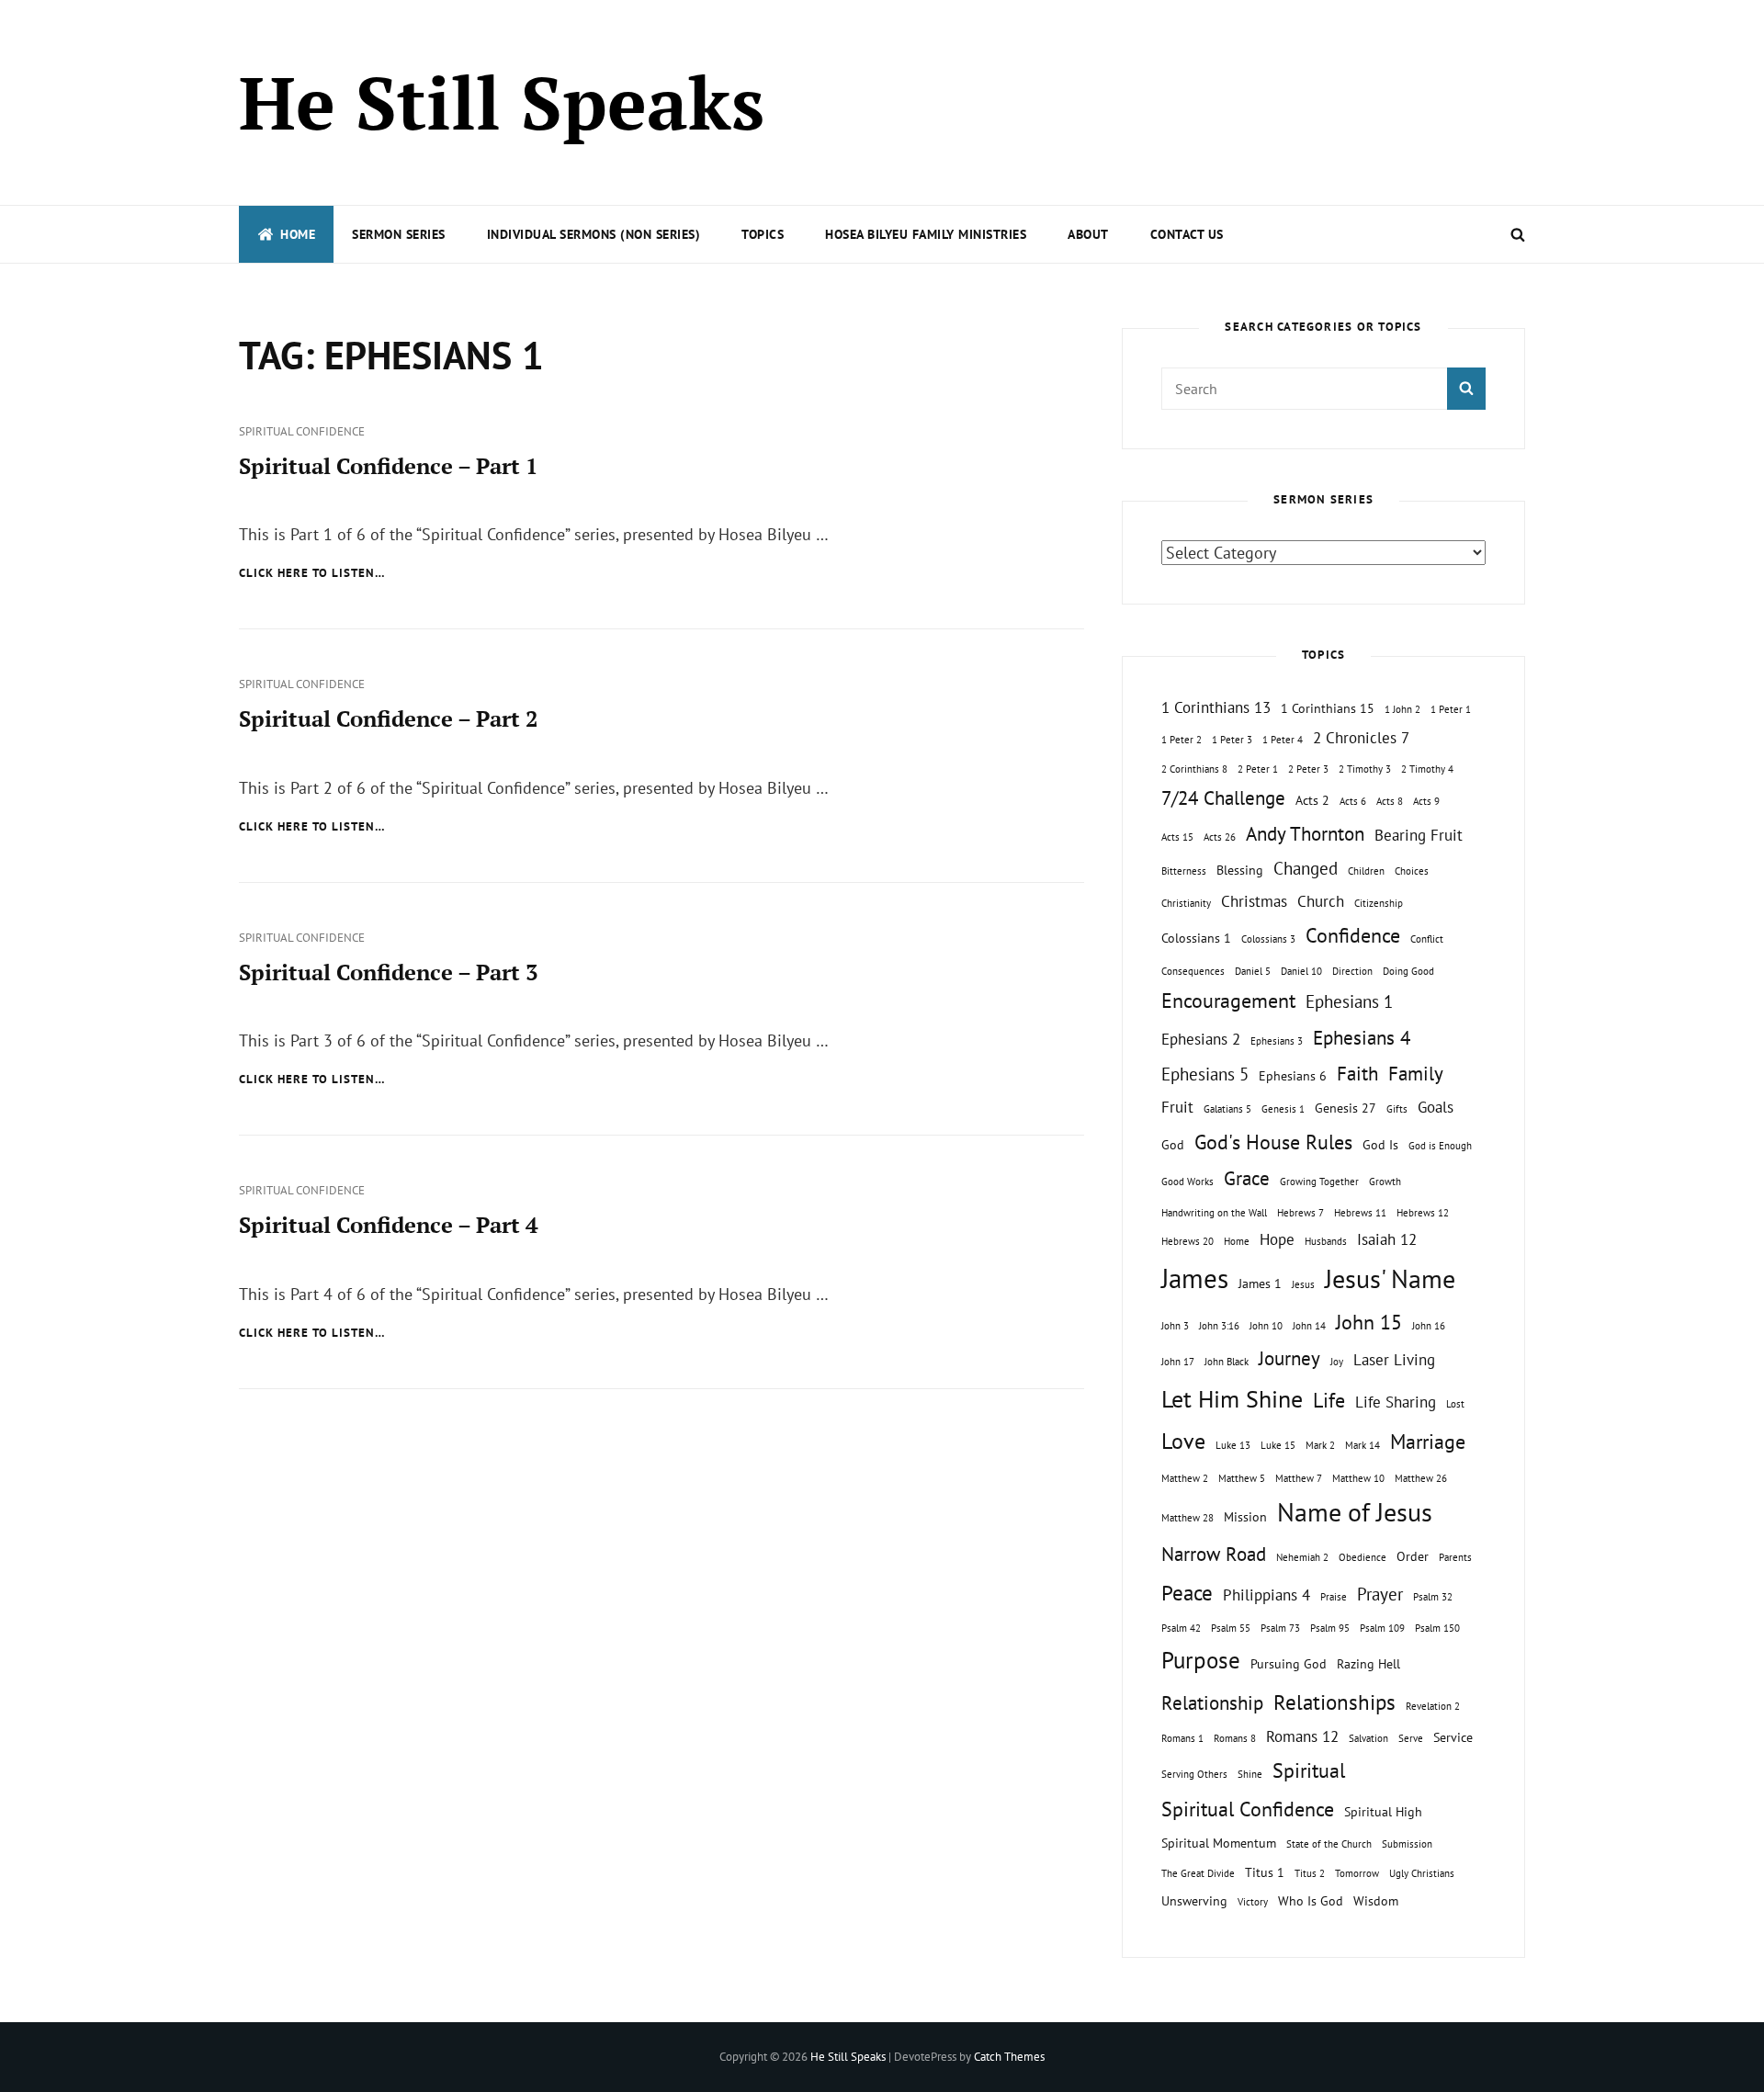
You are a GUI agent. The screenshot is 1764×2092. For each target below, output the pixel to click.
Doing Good (1408, 971)
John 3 (1175, 1326)
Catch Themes (1009, 2057)
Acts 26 (1220, 837)
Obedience (1363, 1557)
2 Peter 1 (1258, 769)
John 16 (1429, 1326)
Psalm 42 (1181, 1628)
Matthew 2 (1185, 1478)
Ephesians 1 (1349, 1001)
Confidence (1353, 935)
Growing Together (1319, 1182)
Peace (1187, 1592)
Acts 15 (1177, 837)
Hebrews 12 (1423, 1213)
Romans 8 (1235, 1738)
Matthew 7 (1299, 1478)
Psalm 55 (1231, 1628)
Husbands (1326, 1241)
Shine (1250, 1774)
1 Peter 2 (1182, 740)
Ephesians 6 (1293, 1075)
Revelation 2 (1433, 1706)
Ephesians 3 (1277, 1041)
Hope (1277, 1239)
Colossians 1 (1196, 938)
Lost (1455, 1404)
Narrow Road (1214, 1554)
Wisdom (1376, 1900)
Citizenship (1379, 903)
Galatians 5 (1227, 1109)
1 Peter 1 (1451, 709)
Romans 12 (1302, 1736)
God (1173, 1144)
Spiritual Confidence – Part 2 (389, 718)
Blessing (1240, 870)
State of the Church (1329, 1844)
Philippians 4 (1266, 1595)
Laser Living (1394, 1360)
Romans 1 (1182, 1738)
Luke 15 (1278, 1445)
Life (1329, 1400)
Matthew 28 (1187, 1518)
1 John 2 (1402, 709)
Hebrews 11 (1360, 1213)
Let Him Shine (1232, 1399)
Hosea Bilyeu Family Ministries (926, 234)
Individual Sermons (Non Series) (594, 234)
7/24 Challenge (1223, 798)
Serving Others (1194, 1774)
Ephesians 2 (1201, 1039)
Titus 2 (1310, 1873)
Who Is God (1311, 1900)
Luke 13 (1233, 1445)
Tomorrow (1357, 1873)
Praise (1334, 1597)
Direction (1352, 971)
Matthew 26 (1421, 1478)
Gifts (1397, 1109)
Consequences (1193, 971)
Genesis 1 (1283, 1109)
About (1088, 234)
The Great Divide (1198, 1873)
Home (298, 234)
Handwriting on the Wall (1214, 1213)
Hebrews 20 (1187, 1241)
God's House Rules (1273, 1142)
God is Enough (1440, 1146)
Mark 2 (1320, 1445)
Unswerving (1194, 1900)
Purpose (1201, 1660)
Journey (1289, 1358)
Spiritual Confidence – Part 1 (389, 466)
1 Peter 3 (1232, 740)
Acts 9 (1426, 801)
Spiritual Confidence (302, 431)
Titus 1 (1265, 1872)
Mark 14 (1363, 1445)
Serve (1411, 1738)
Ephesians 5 (1205, 1074)
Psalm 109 (1382, 1628)
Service (1453, 1737)
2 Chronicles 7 (1361, 738)
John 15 (1369, 1322)
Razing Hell (1368, 1663)
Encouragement (1228, 1001)
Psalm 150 (1437, 1628)
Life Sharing (1396, 1402)
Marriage (1428, 1442)
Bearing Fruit (1419, 835)
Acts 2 (1312, 800)
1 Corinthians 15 (1328, 708)
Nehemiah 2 (1302, 1557)
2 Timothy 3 (1365, 769)
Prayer (1380, 1594)
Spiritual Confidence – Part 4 (389, 1225)
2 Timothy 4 (1427, 769)
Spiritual (1309, 1770)
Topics (763, 234)
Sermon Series (399, 234)
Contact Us (1187, 234)
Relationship (1212, 1703)
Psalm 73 (1280, 1628)
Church (1321, 901)
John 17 (1178, 1362)
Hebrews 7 (1300, 1213)
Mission (1245, 1516)
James (1195, 1278)
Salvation (1368, 1738)
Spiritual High (1383, 1811)
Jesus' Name (1390, 1278)
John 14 (1309, 1326)
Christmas (1254, 901)
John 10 (1266, 1326)
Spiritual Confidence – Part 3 (389, 972)
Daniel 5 (1253, 971)
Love (1183, 1441)
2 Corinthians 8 (1194, 769)
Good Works (1187, 1182)
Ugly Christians (1422, 1873)
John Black (1227, 1362)
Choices (1412, 871)
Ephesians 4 (1362, 1038)
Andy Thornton (1305, 834)
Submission (1407, 1844)
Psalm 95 (1330, 1628)
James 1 (1260, 1283)
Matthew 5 (1242, 1478)
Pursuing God (1289, 1663)
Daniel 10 (1301, 971)
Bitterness (1184, 871)
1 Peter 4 (1283, 740)
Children (1366, 871)
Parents (1455, 1557)
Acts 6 (1353, 801)
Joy (1337, 1362)
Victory (1253, 1902)
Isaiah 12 (1387, 1239)
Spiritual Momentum (1219, 1843)
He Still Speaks (502, 102)
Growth (1385, 1182)
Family (1416, 1074)
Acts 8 (1390, 801)
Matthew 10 (1358, 1478)
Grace (1247, 1178)
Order (1413, 1556)
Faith (1357, 1074)
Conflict (1427, 939)
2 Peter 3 (1308, 769)
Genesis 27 (1346, 1108)
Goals (1436, 1107)
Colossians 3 (1268, 939)
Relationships (1334, 1702)
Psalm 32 (1433, 1597)
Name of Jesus (1355, 1512)
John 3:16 (1219, 1326)
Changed (1306, 868)
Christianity (1186, 903)
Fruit (1177, 1107)
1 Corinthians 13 (1216, 707)
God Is (1380, 1144)
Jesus (1303, 1284)
